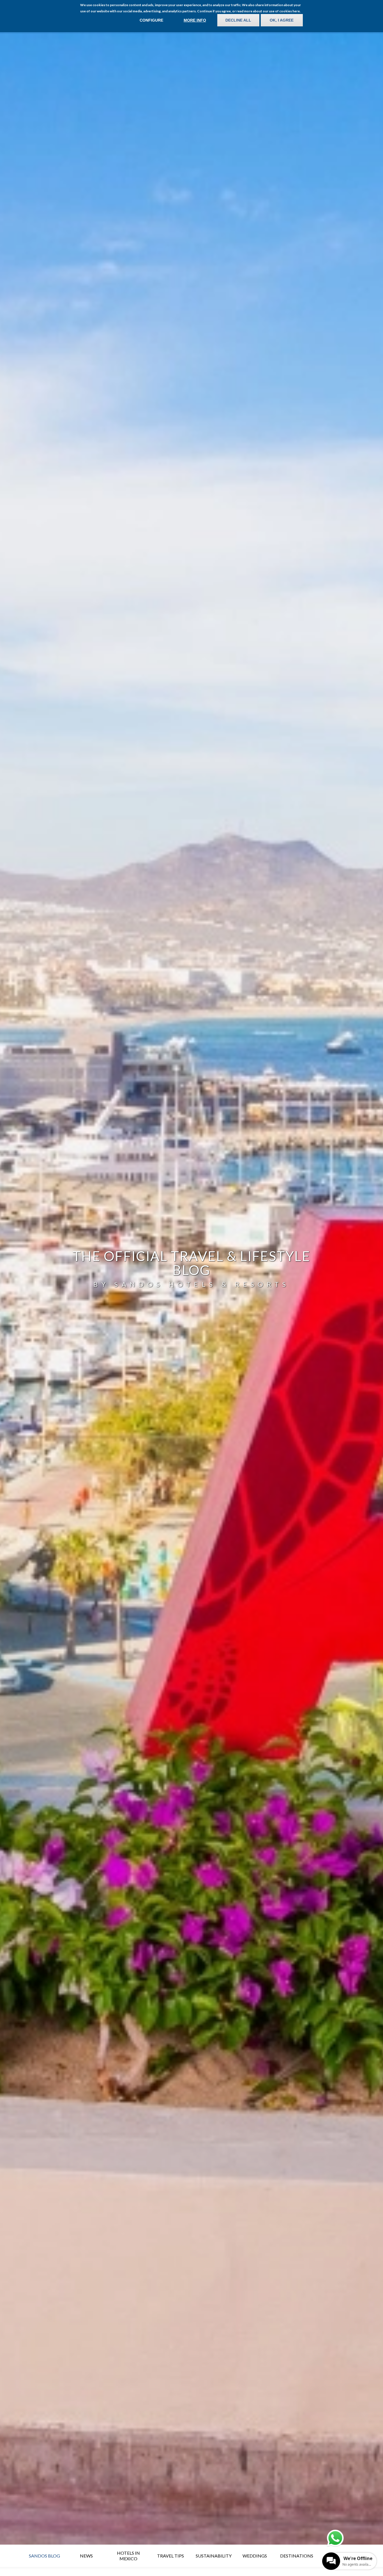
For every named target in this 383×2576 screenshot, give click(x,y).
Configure (151, 20)
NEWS (86, 2556)
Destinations (297, 2556)
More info (195, 20)
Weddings (255, 2556)
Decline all (238, 20)
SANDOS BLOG (44, 2556)
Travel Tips (170, 2556)
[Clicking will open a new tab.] (335, 2538)
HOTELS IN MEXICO (128, 2556)
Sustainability (214, 2556)
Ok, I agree (282, 20)
